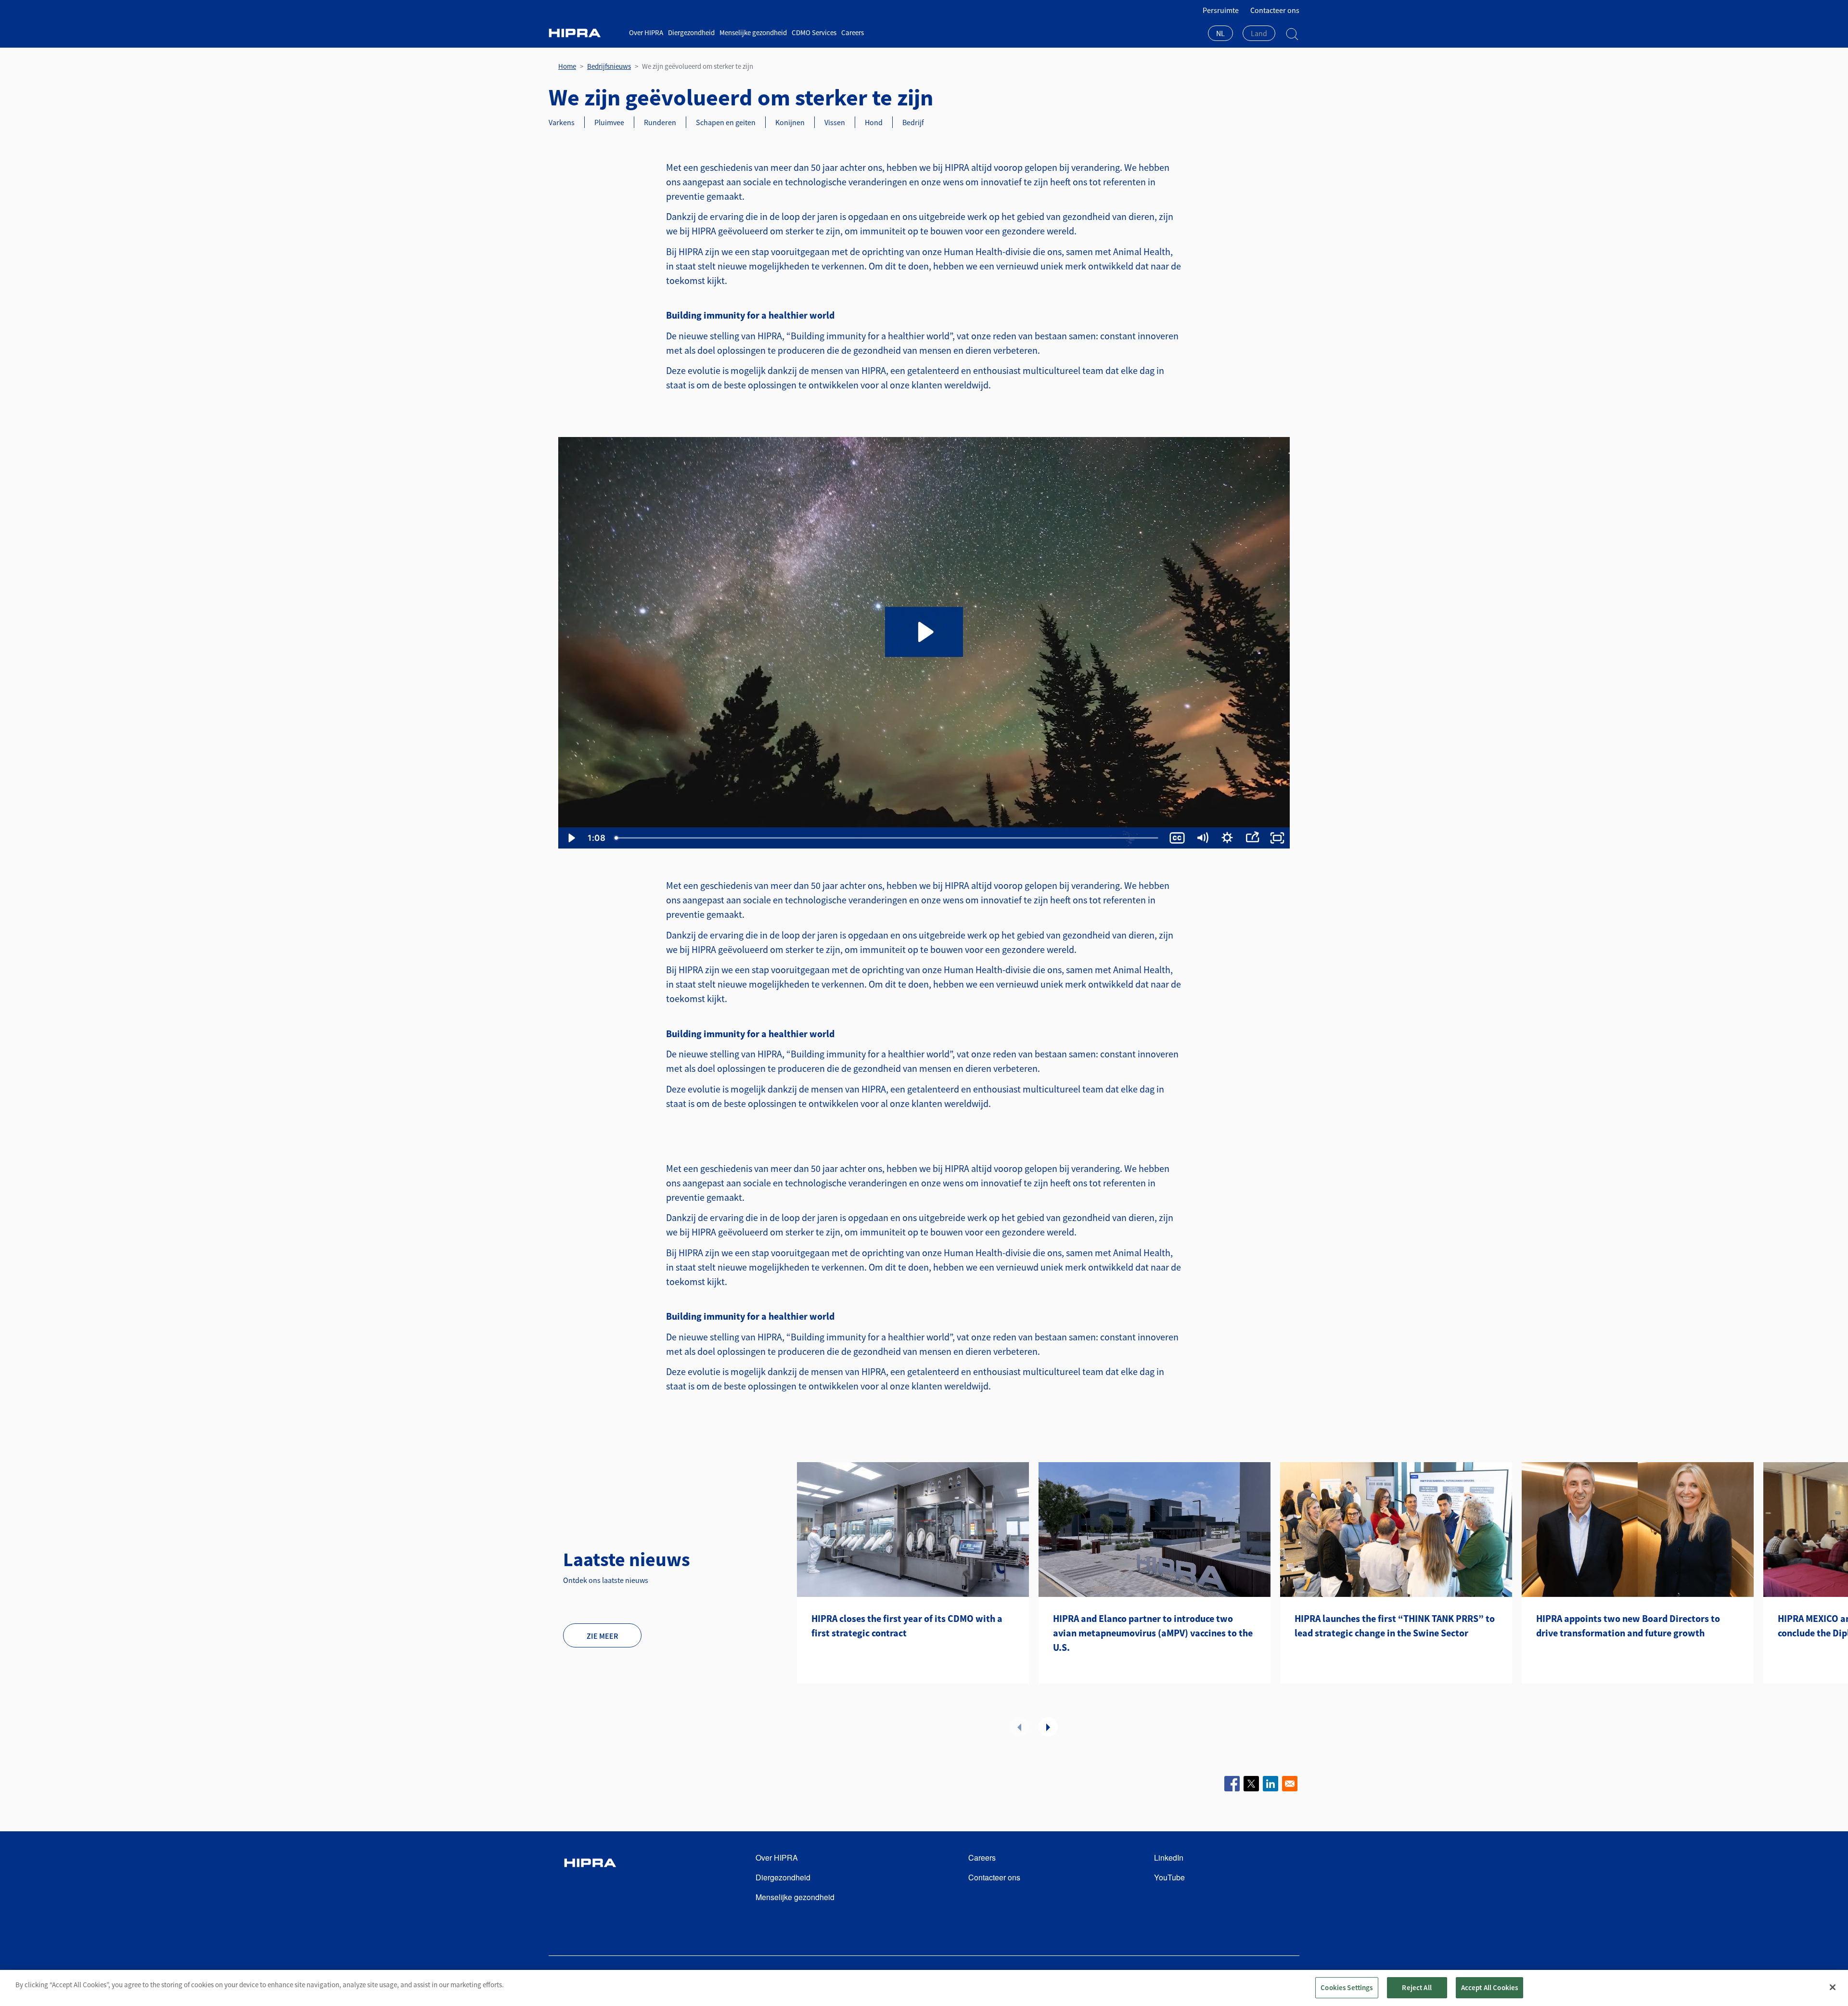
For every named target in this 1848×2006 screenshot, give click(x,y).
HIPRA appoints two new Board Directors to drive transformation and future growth (1628, 1626)
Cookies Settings (1347, 1987)
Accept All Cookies (1490, 1987)
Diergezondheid (691, 32)
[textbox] (1259, 33)
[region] (924, 1988)
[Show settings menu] (1227, 838)
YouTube (1169, 1877)
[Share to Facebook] (1232, 1784)
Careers (853, 32)
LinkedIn (1169, 1858)
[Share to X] (1251, 1784)
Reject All (1417, 1987)
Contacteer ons (1275, 10)
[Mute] (1202, 838)
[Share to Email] (1290, 1784)
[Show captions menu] (1177, 838)
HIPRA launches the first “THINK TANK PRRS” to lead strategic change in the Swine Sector (1395, 1626)
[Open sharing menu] (1252, 838)
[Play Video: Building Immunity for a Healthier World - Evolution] (924, 632)
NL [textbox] (1220, 33)
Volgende (1048, 1727)
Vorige (1019, 1727)
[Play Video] (571, 838)
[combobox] (1220, 34)
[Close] (1833, 1987)
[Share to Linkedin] (1270, 1784)
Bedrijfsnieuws (609, 66)
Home (567, 66)
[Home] (585, 33)
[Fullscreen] (1277, 838)
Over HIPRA (646, 32)
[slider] (887, 838)
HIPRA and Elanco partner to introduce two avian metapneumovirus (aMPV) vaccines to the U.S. (1153, 1633)
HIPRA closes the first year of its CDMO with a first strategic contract (907, 1626)
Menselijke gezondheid (753, 32)
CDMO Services (814, 32)
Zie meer (602, 1636)
